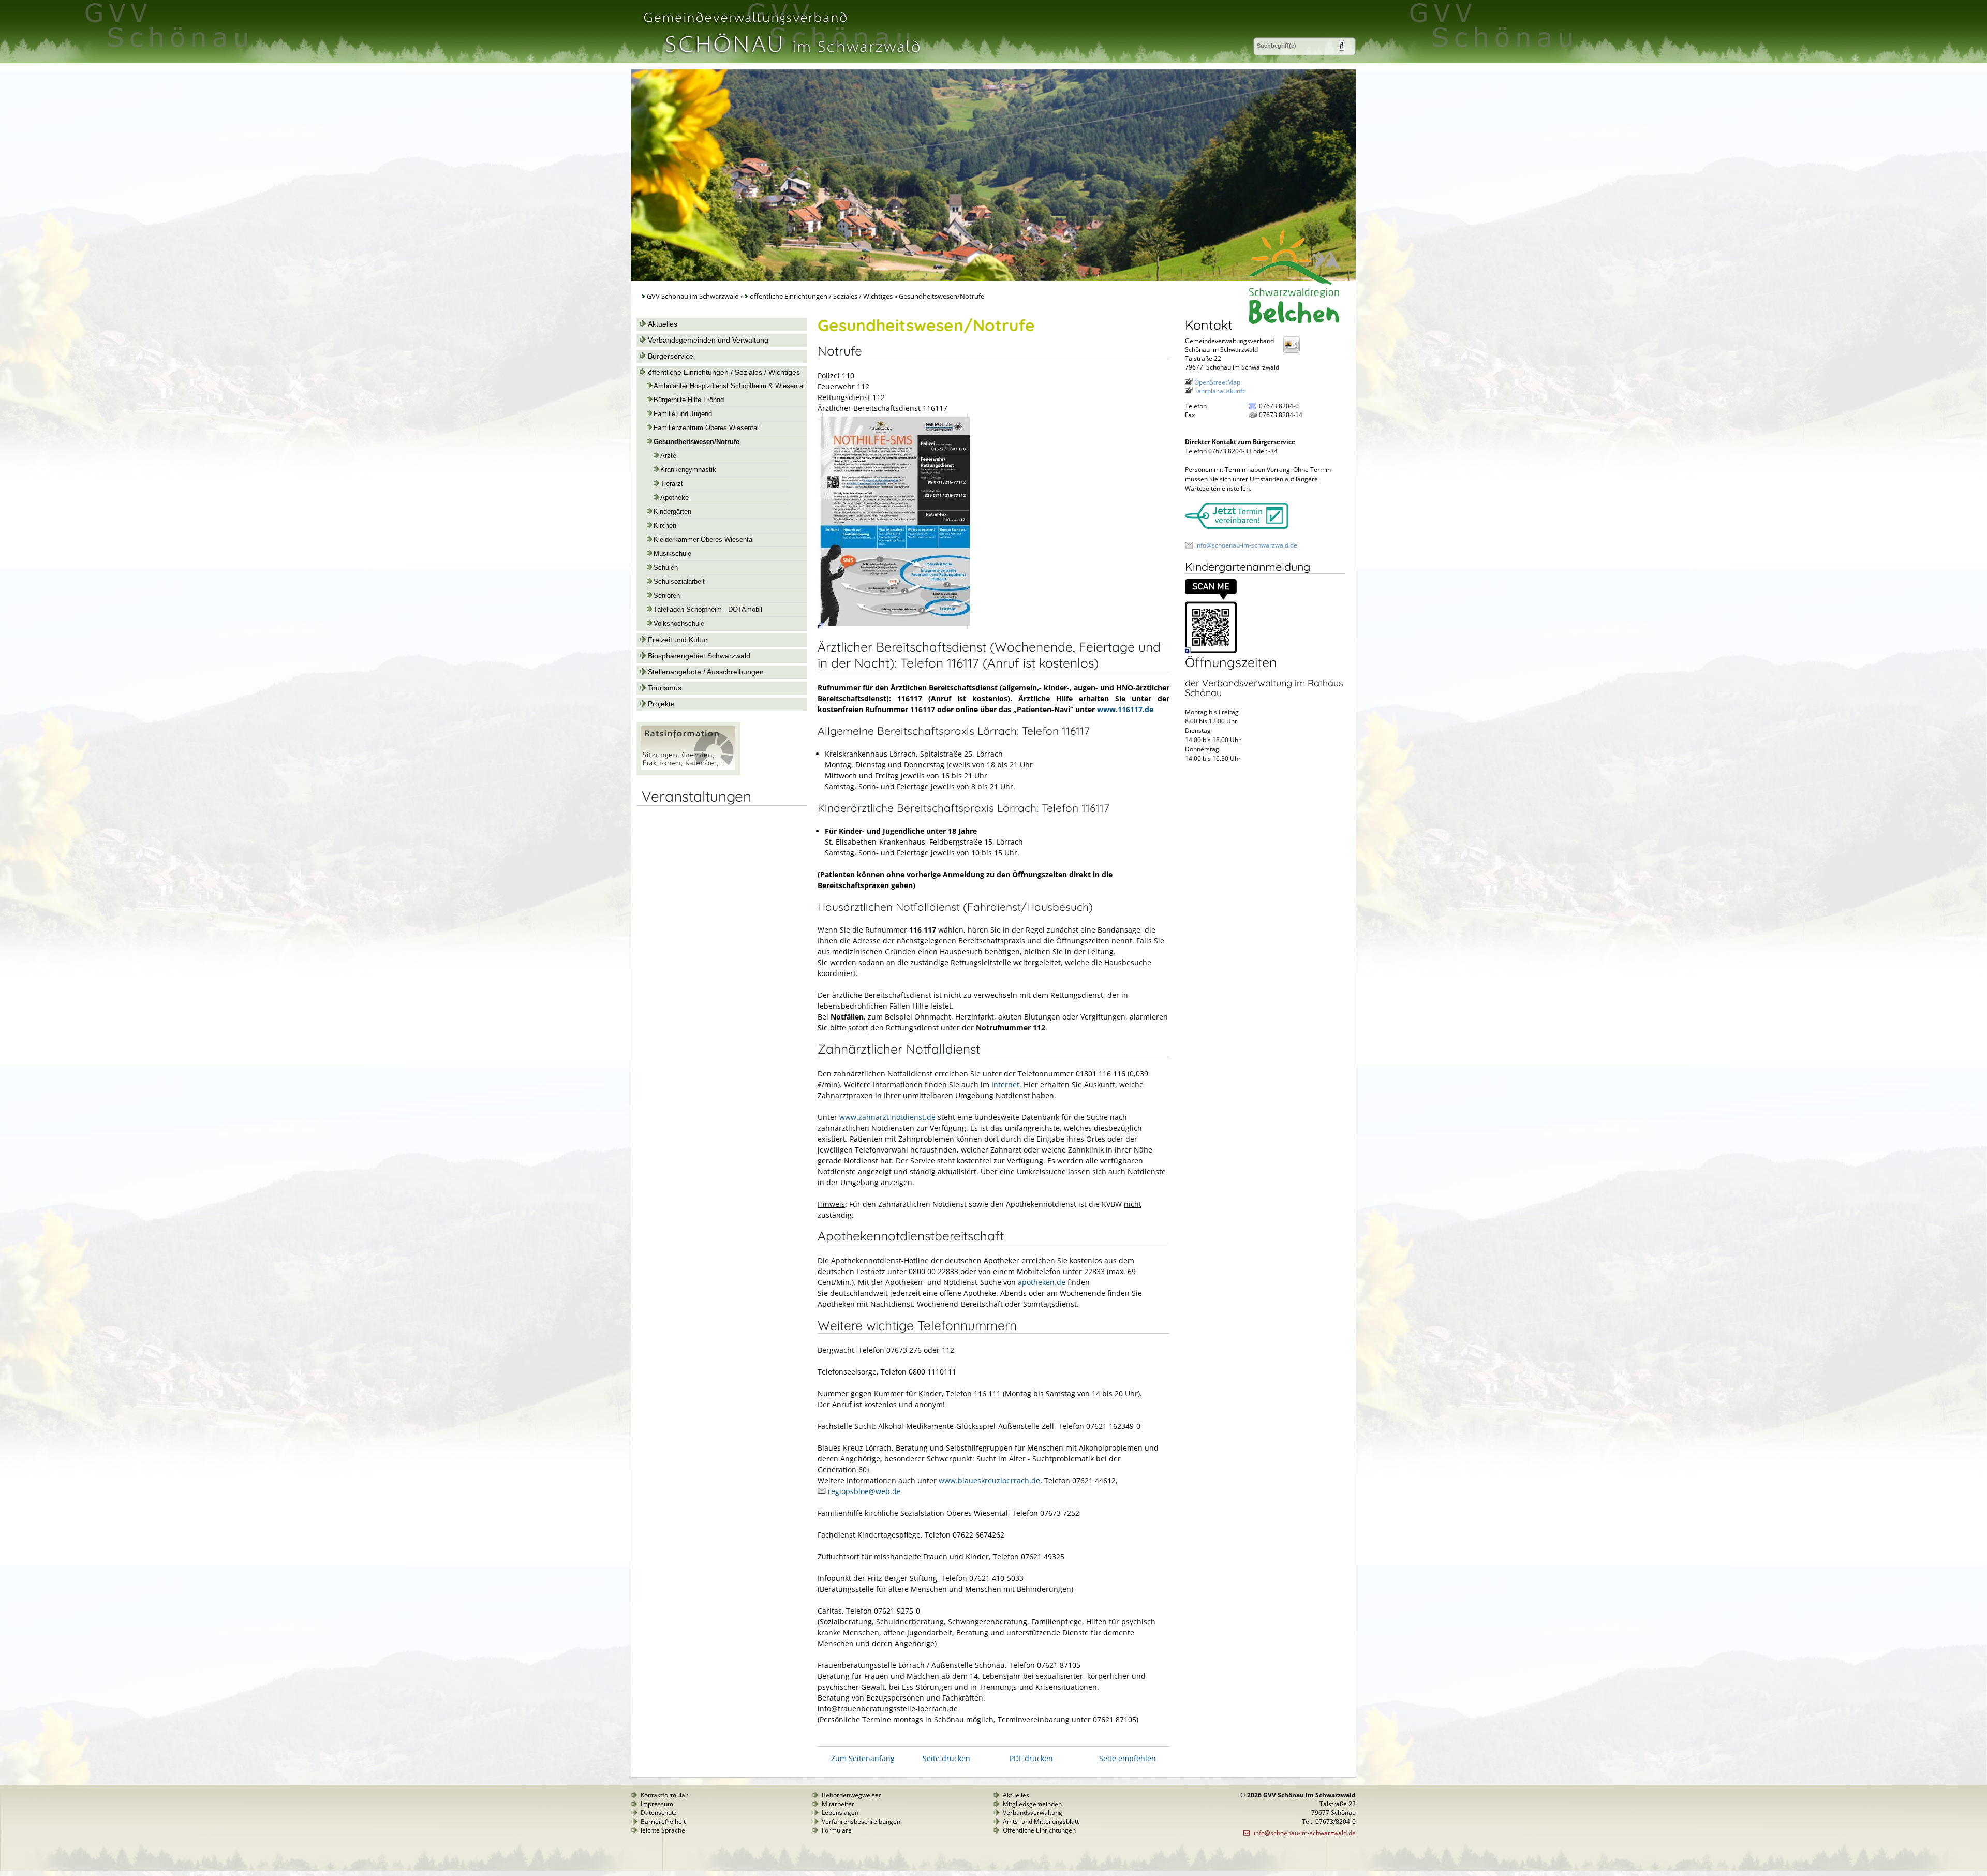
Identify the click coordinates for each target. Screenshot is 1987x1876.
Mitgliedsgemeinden (1032, 1804)
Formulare (837, 1830)
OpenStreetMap (1217, 382)
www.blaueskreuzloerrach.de (989, 1480)
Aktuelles (663, 324)
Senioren (667, 596)
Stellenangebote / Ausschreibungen (706, 672)
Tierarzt (672, 484)
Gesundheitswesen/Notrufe (696, 442)
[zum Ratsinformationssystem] (688, 773)
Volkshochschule (679, 624)
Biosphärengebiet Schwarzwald (699, 656)
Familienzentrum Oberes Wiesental (706, 428)
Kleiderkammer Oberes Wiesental (704, 540)
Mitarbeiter (838, 1804)
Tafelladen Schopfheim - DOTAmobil (708, 610)
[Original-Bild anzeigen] (895, 626)
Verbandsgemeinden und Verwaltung (708, 340)
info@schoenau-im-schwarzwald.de (1246, 545)
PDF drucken (1031, 1758)
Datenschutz (659, 1813)
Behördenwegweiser (851, 1795)
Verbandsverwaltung (1033, 1813)
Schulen (666, 568)
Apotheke (674, 498)
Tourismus (665, 688)
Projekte (661, 704)
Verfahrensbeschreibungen (861, 1821)
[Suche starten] (1341, 45)
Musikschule (672, 554)
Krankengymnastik (688, 470)
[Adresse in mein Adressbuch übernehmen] (1295, 352)
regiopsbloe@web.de (864, 1491)
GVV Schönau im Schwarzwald (693, 296)
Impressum (657, 1804)
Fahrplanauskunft (1219, 391)
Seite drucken (946, 1758)
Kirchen (665, 526)
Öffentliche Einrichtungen (1039, 1830)
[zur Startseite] (781, 59)
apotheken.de (1042, 1282)
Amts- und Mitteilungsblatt (1041, 1821)
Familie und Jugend (683, 414)
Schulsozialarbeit (679, 582)
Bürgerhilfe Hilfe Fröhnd (689, 400)
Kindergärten (672, 512)
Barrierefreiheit (663, 1821)
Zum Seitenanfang (863, 1758)
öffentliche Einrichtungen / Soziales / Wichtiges (822, 296)
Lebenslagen (840, 1813)
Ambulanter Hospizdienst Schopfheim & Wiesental (729, 386)
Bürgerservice (671, 356)
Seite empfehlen (1128, 1758)
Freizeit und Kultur (678, 640)
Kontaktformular (664, 1795)
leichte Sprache (663, 1830)
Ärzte (668, 456)
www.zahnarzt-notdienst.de (887, 1117)
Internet (1005, 1084)
